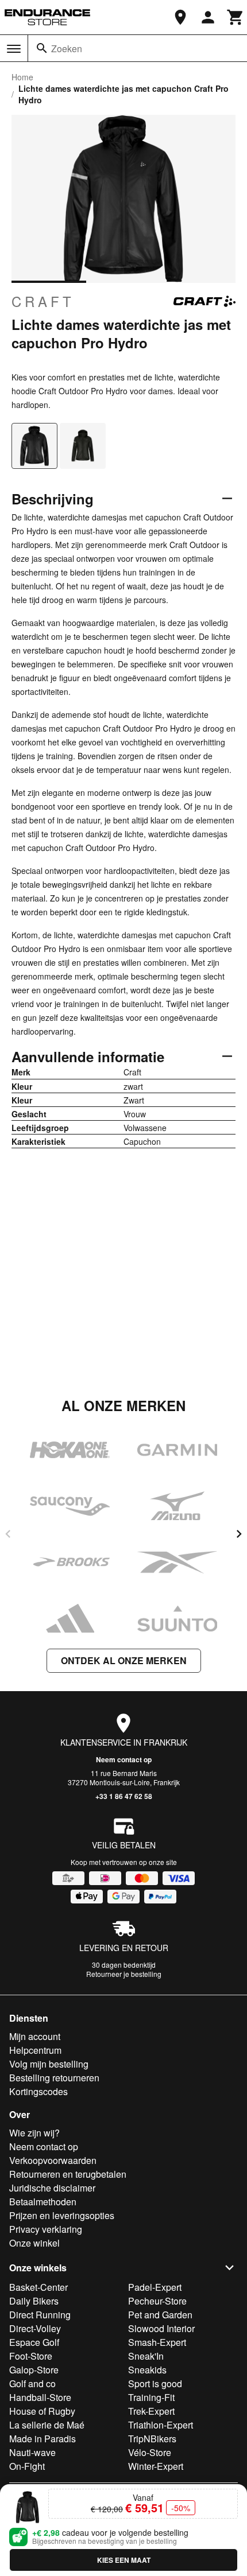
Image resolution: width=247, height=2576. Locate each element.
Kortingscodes (38, 2091)
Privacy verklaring (46, 2229)
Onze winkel (34, 2243)
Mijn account (35, 2036)
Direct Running (40, 2315)
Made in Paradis (43, 2439)
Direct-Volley (35, 2328)
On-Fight (27, 2466)
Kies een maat (124, 2560)
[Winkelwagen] (236, 17)
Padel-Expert (155, 2287)
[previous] (8, 1534)
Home (22, 77)
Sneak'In (146, 2356)
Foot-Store (31, 2356)
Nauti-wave (32, 2452)
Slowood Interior (161, 2328)
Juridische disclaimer (52, 2188)
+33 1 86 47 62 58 (124, 1796)
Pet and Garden (160, 2315)
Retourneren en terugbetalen (68, 2174)
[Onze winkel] (180, 17)
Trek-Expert (151, 2411)
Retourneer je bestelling (124, 1974)
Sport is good (155, 2383)
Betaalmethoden (43, 2202)
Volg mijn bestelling (49, 2064)
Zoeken (67, 48)
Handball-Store (40, 2397)
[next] (239, 1534)
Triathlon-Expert (161, 2425)
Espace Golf (34, 2342)
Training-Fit (151, 2397)
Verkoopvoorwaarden (53, 2160)
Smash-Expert (157, 2342)
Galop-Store (34, 2370)
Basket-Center (38, 2287)
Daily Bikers (34, 2301)
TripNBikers (152, 2439)
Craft (43, 301)
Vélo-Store (150, 2452)
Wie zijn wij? (34, 2133)
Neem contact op (124, 1759)
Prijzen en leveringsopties (62, 2215)
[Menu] (14, 49)
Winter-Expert (156, 2466)
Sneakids (147, 2370)
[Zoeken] (42, 48)
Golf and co (32, 2383)
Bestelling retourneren (54, 2078)
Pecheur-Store (157, 2301)
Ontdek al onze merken (124, 1660)
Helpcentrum (35, 2050)
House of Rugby (42, 2411)
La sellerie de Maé (47, 2425)
